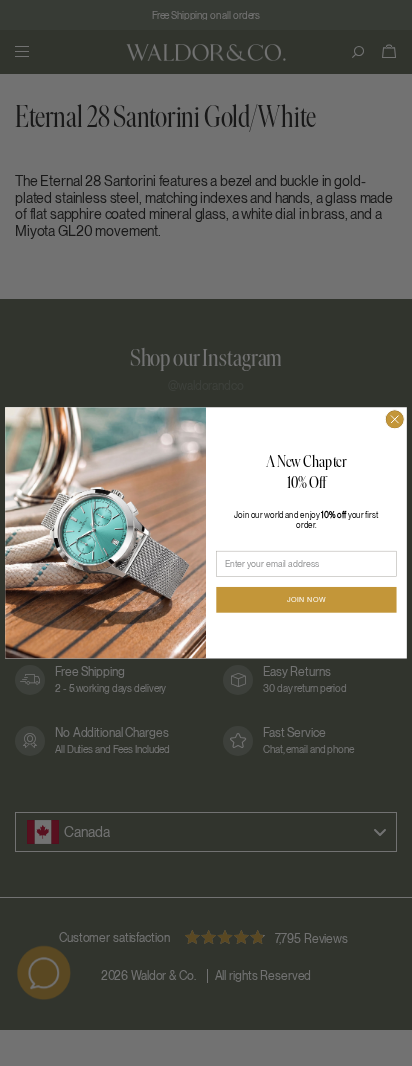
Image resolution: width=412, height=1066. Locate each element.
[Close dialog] (394, 419)
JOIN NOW (306, 600)
